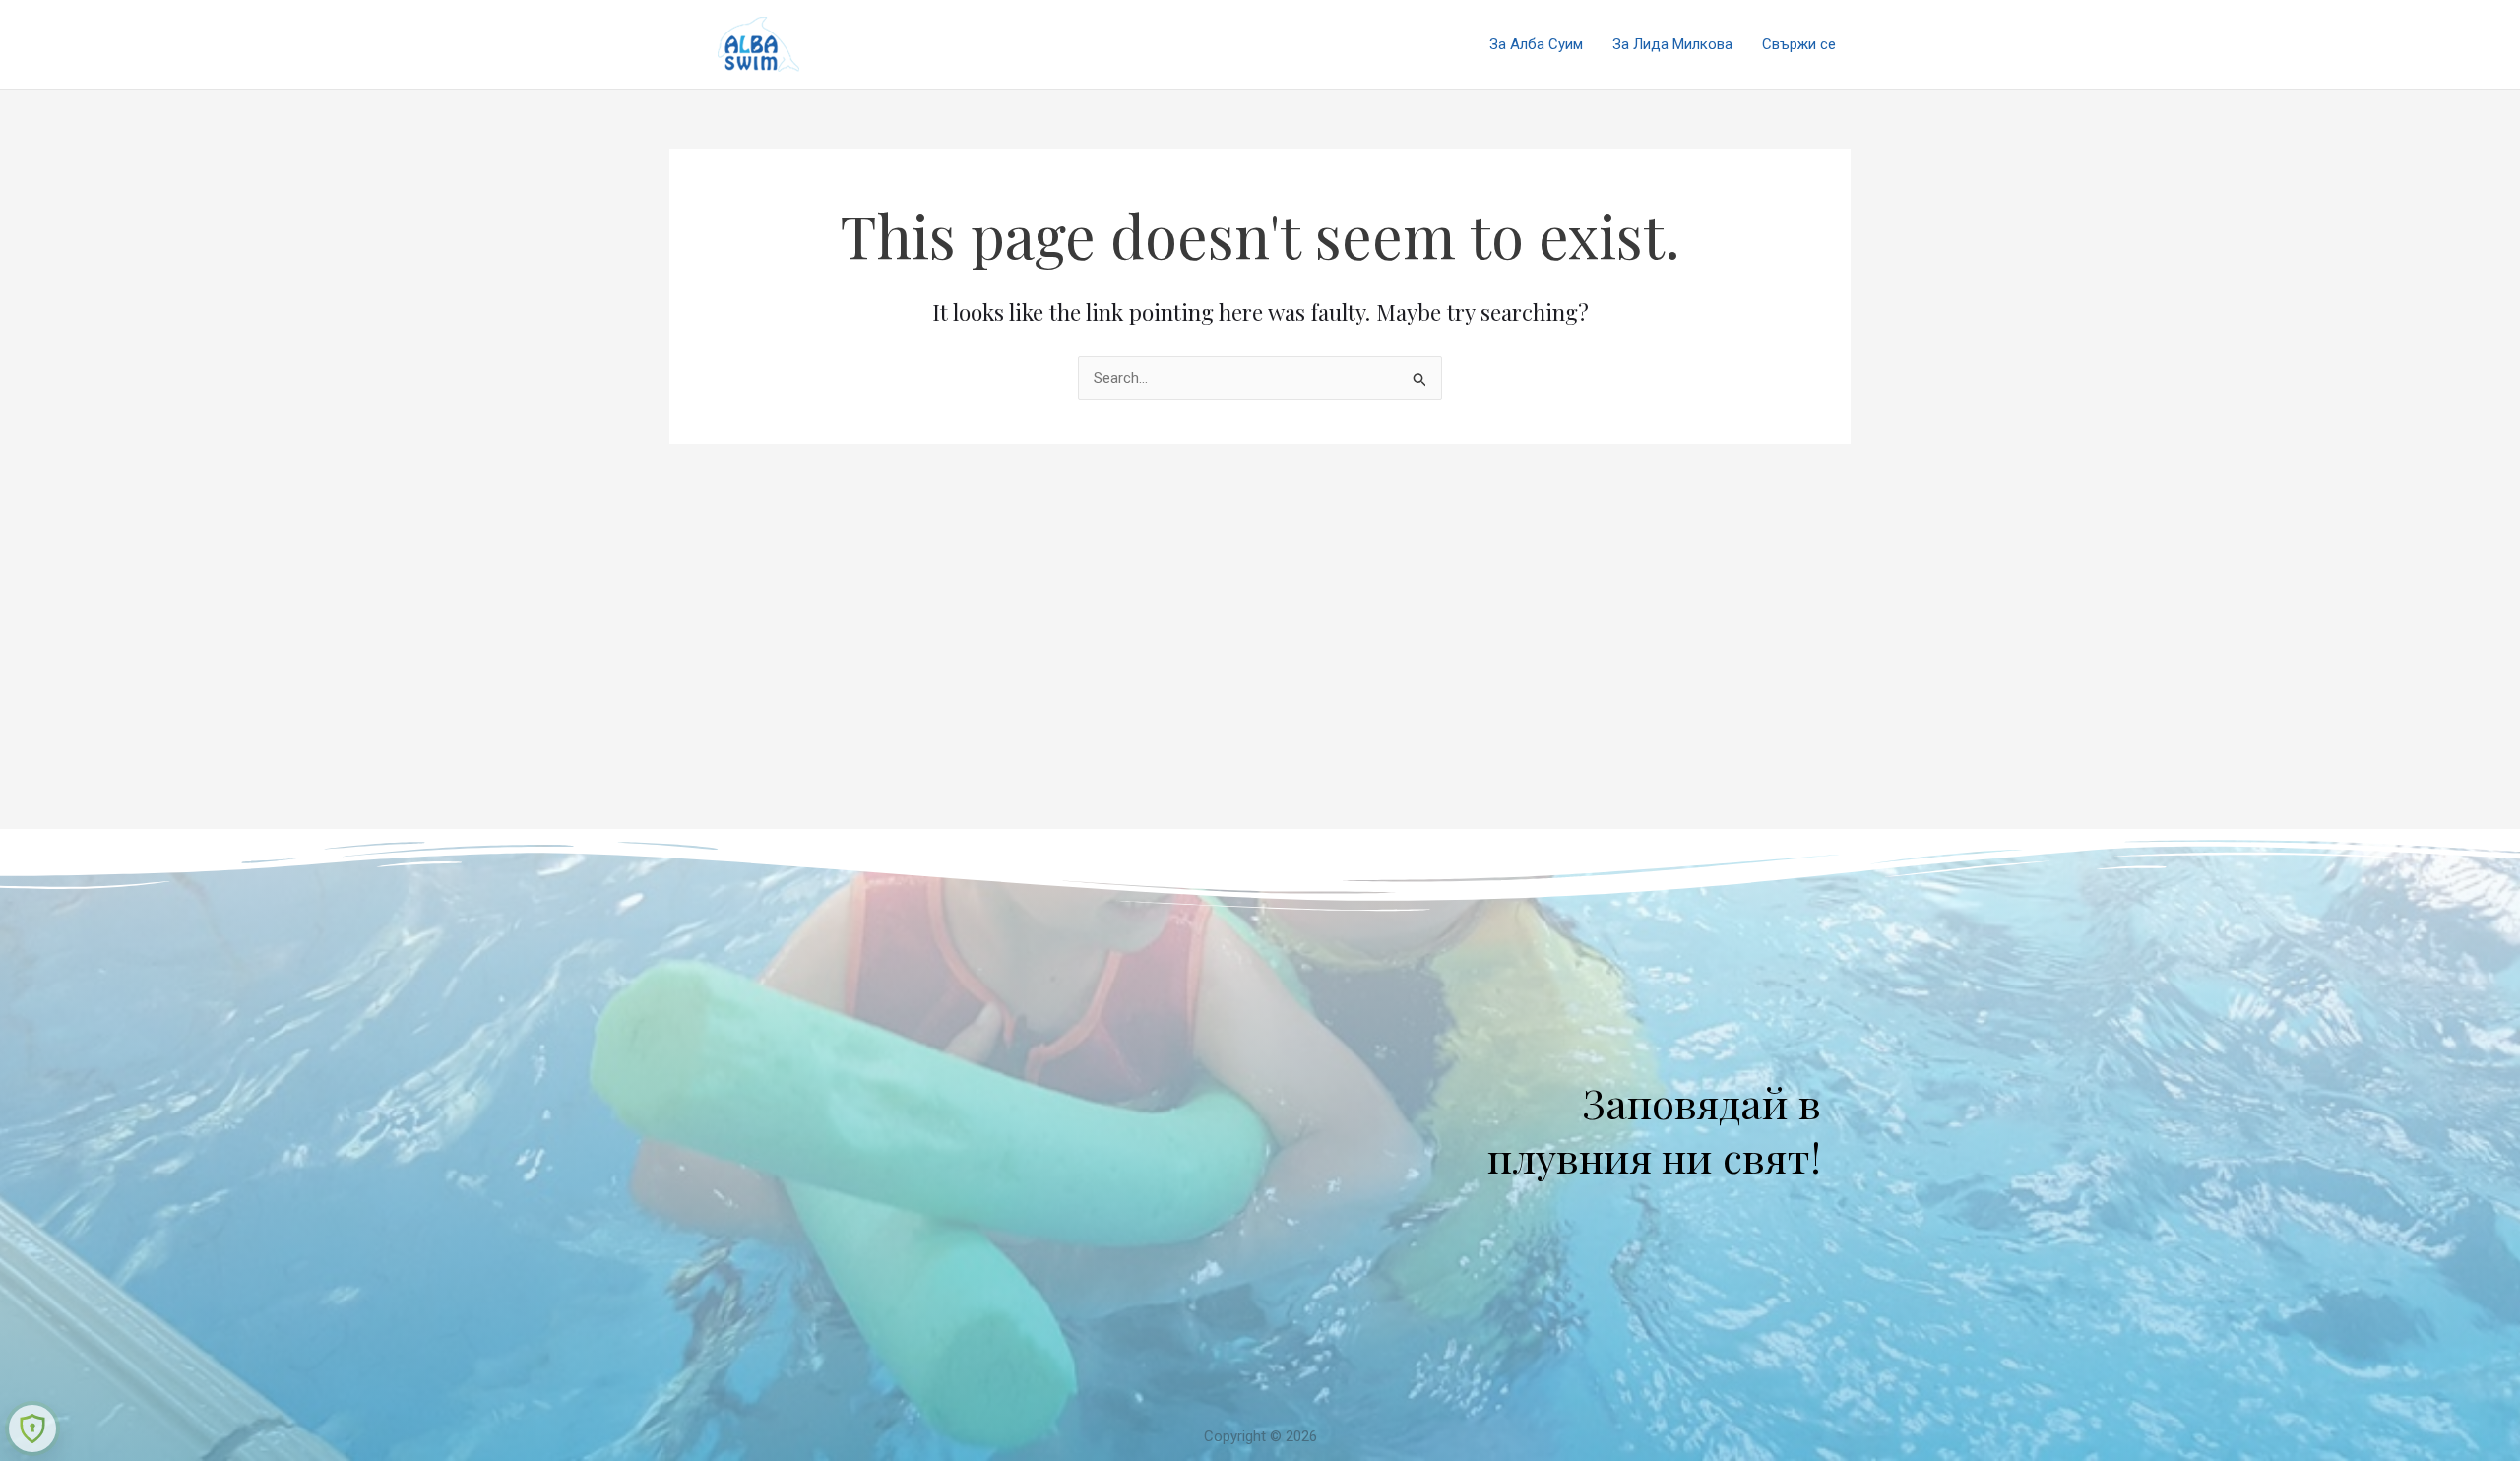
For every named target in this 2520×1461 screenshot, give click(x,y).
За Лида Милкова (1672, 44)
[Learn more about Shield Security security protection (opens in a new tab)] (32, 1429)
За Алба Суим (1536, 44)
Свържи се (1799, 44)
